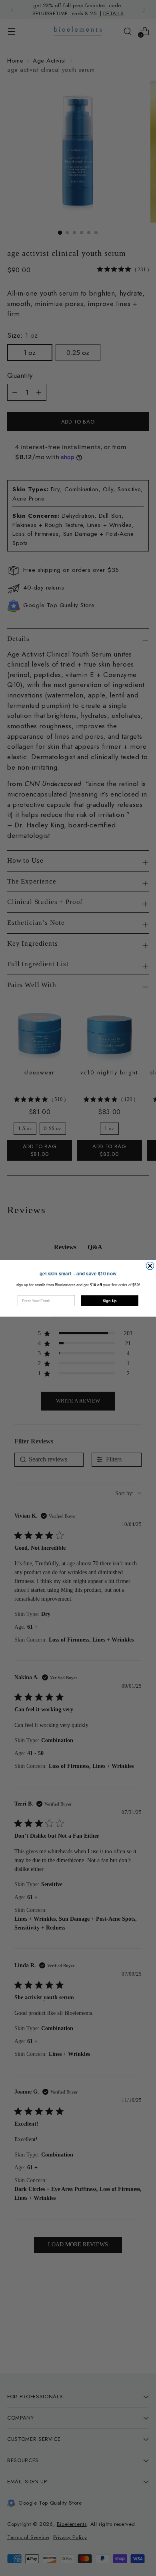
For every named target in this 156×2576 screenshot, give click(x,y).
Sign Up (110, 1300)
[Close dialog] (150, 1266)
